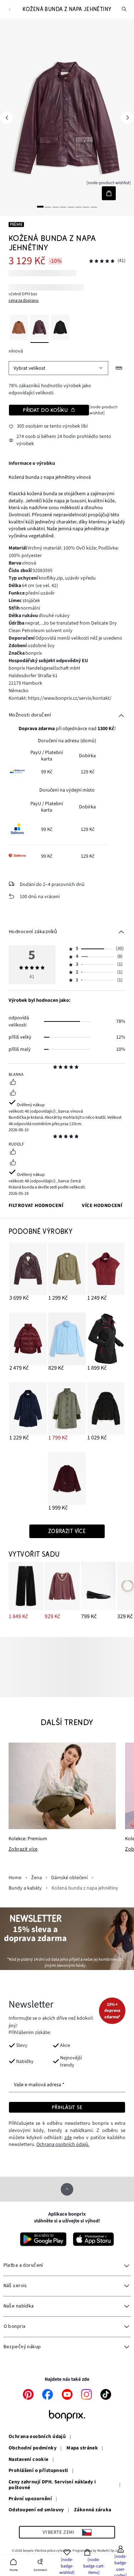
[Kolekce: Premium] (62, 1786)
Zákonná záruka (93, 2510)
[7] (86, 206)
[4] (63, 206)
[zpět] (9, 9)
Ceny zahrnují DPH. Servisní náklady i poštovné (52, 2485)
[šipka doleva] (7, 118)
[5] (71, 206)
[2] (48, 206)
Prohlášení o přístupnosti (38, 2471)
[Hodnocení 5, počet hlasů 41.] (102, 261)
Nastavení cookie (29, 2460)
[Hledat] (124, 9)
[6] (79, 206)
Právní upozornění (30, 2499)
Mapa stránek (82, 2448)
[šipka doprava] (127, 118)
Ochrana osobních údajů (37, 2437)
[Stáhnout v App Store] (93, 2239)
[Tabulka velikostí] (119, 368)
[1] (40, 206)
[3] (55, 206)
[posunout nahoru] (67, 2189)
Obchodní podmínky (33, 2448)
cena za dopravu (24, 300)
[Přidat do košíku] (109, 193)
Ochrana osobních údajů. (63, 2144)
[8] (94, 206)
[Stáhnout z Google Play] (43, 2239)
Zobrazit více (23, 1850)
